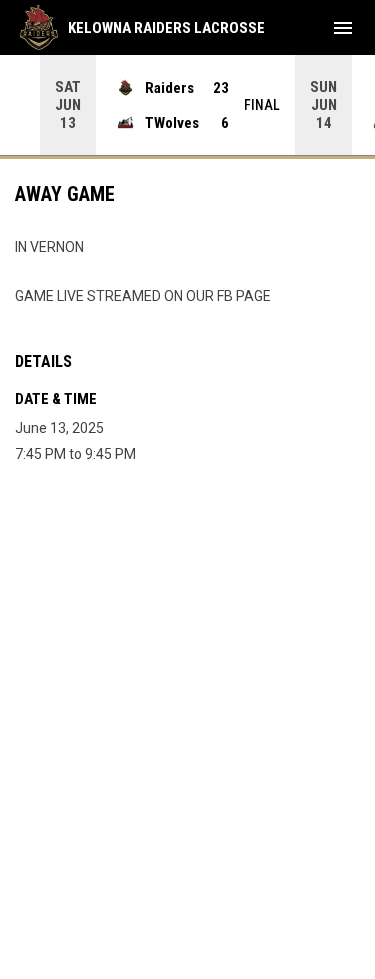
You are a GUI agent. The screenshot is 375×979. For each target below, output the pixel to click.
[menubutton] (343, 28)
